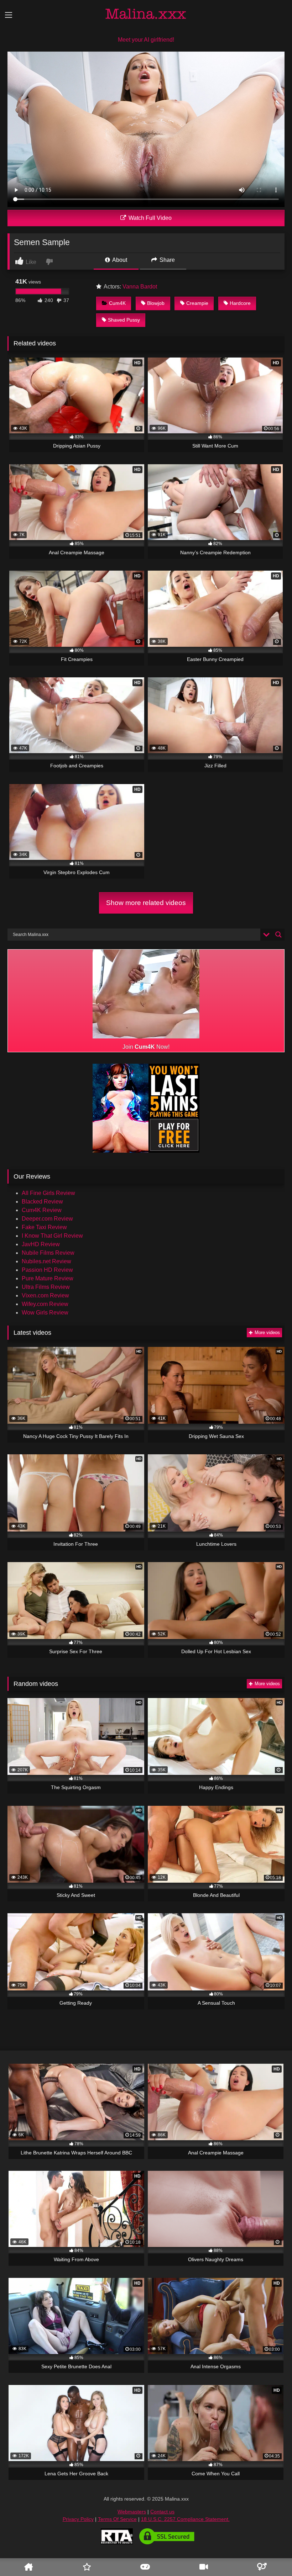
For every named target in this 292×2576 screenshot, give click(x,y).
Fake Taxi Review (44, 1227)
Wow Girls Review (45, 1313)
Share (166, 260)
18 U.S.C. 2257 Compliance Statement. (185, 2519)
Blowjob (156, 303)
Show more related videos (146, 903)
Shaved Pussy (124, 320)
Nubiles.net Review (46, 1261)
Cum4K (117, 303)
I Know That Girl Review (52, 1236)
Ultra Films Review (46, 1287)
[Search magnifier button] (278, 935)
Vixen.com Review (45, 1295)
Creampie (197, 303)
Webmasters (132, 2512)
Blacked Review (42, 1202)
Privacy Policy (78, 2519)
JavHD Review (41, 1244)
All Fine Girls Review (48, 1193)
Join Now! (146, 1047)
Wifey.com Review (45, 1304)
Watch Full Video (149, 218)
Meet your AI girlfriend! (146, 40)
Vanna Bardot (140, 287)
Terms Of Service (117, 2519)
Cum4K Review (42, 1210)
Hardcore (240, 303)
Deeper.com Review (47, 1219)
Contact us (162, 2512)
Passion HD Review (47, 1270)
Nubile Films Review (48, 1253)
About (119, 260)
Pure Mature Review (48, 1278)
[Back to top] (275, 2549)
